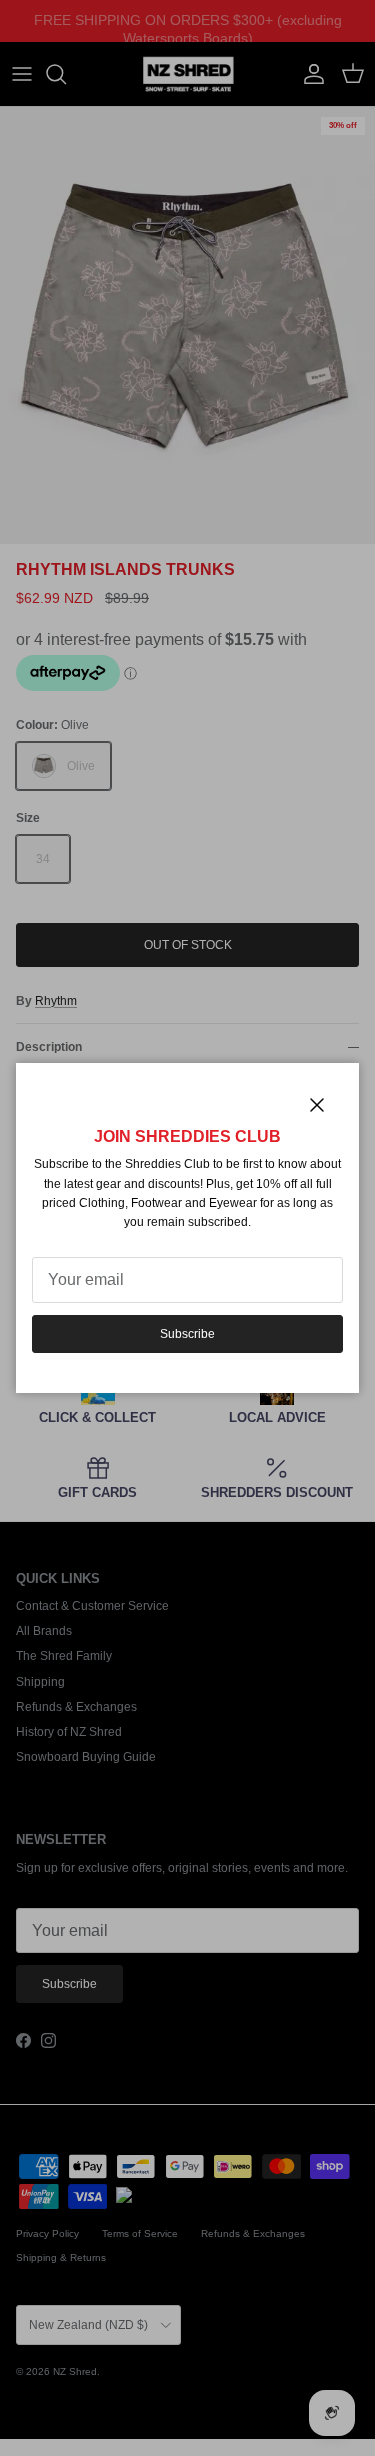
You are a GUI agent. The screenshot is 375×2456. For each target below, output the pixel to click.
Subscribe (187, 1334)
